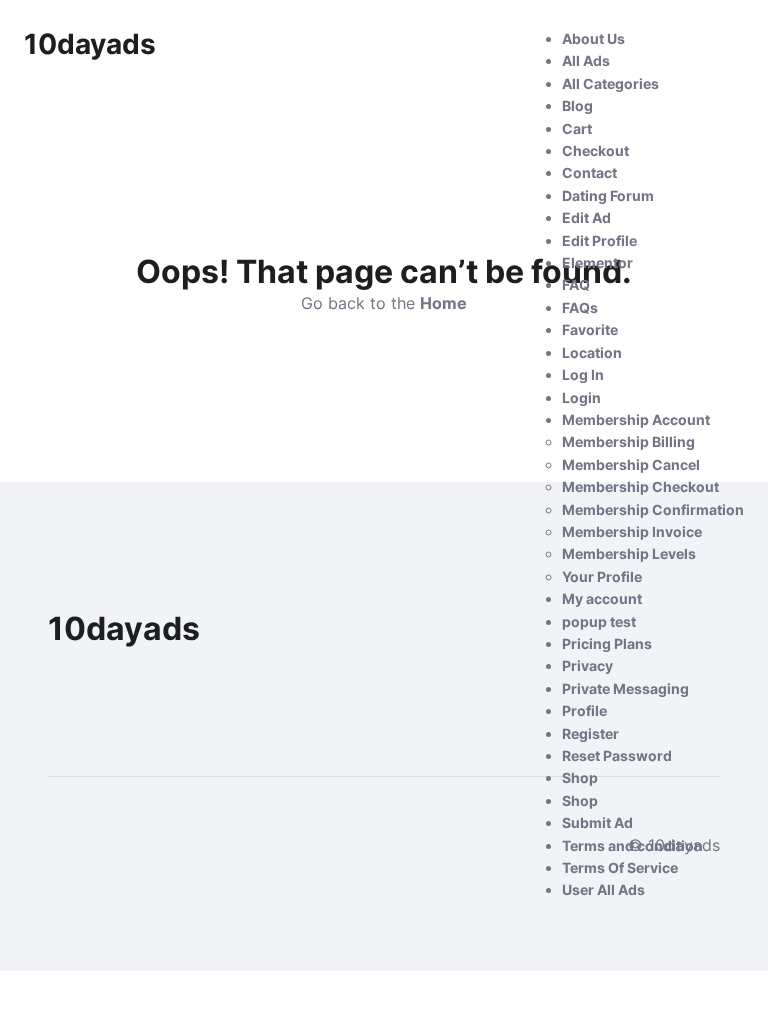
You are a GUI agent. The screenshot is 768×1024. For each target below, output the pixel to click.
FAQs (580, 307)
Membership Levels (629, 553)
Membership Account (636, 419)
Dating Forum (608, 195)
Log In (583, 374)
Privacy (587, 665)
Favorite (590, 329)
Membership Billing (628, 441)
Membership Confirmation (653, 509)
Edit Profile (599, 240)
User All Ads (603, 889)
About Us (593, 38)
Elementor (597, 262)
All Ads (586, 60)
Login (581, 397)
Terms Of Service (620, 867)
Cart (577, 128)
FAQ (576, 284)
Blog (577, 105)
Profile (584, 710)
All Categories (610, 83)
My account (602, 598)
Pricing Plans (607, 643)
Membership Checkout (640, 486)
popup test (599, 621)
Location (592, 352)
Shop (580, 777)
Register (590, 733)
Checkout (595, 150)
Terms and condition (632, 845)
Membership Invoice (632, 531)
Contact (589, 172)
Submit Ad (597, 822)
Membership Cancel (631, 464)
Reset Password (617, 755)
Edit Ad (586, 217)
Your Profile (602, 576)
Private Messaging (625, 688)
